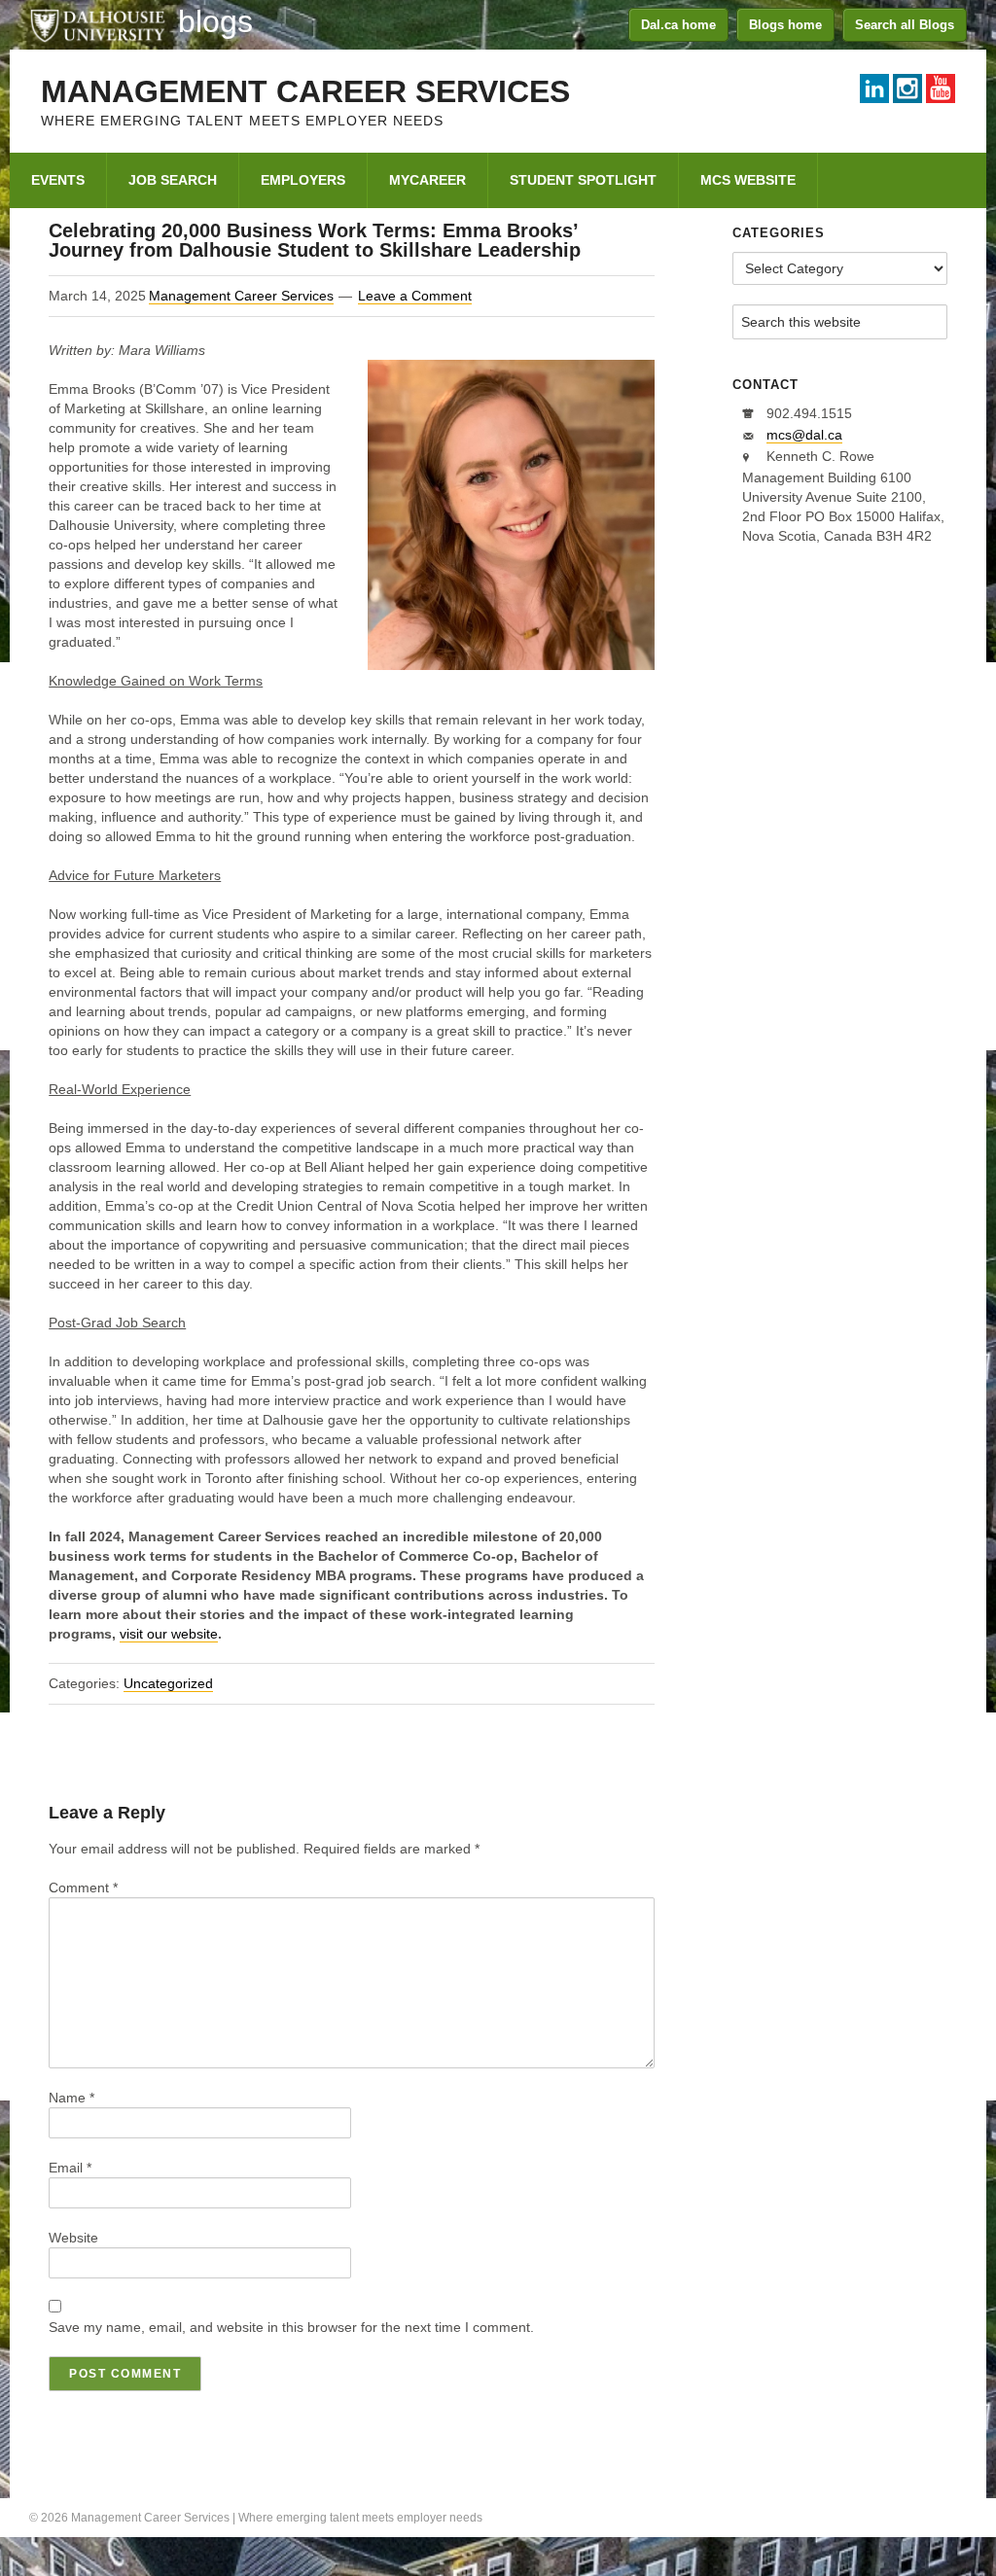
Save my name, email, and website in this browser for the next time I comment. (291, 2327)
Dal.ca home (678, 25)
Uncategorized (168, 1683)
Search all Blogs (905, 25)
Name (71, 2098)
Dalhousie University (97, 24)
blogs (215, 21)
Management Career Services (305, 91)
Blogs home (785, 25)
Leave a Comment (415, 296)
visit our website (169, 1634)
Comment (83, 1888)
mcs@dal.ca (804, 435)
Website (73, 2238)
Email (70, 2168)
